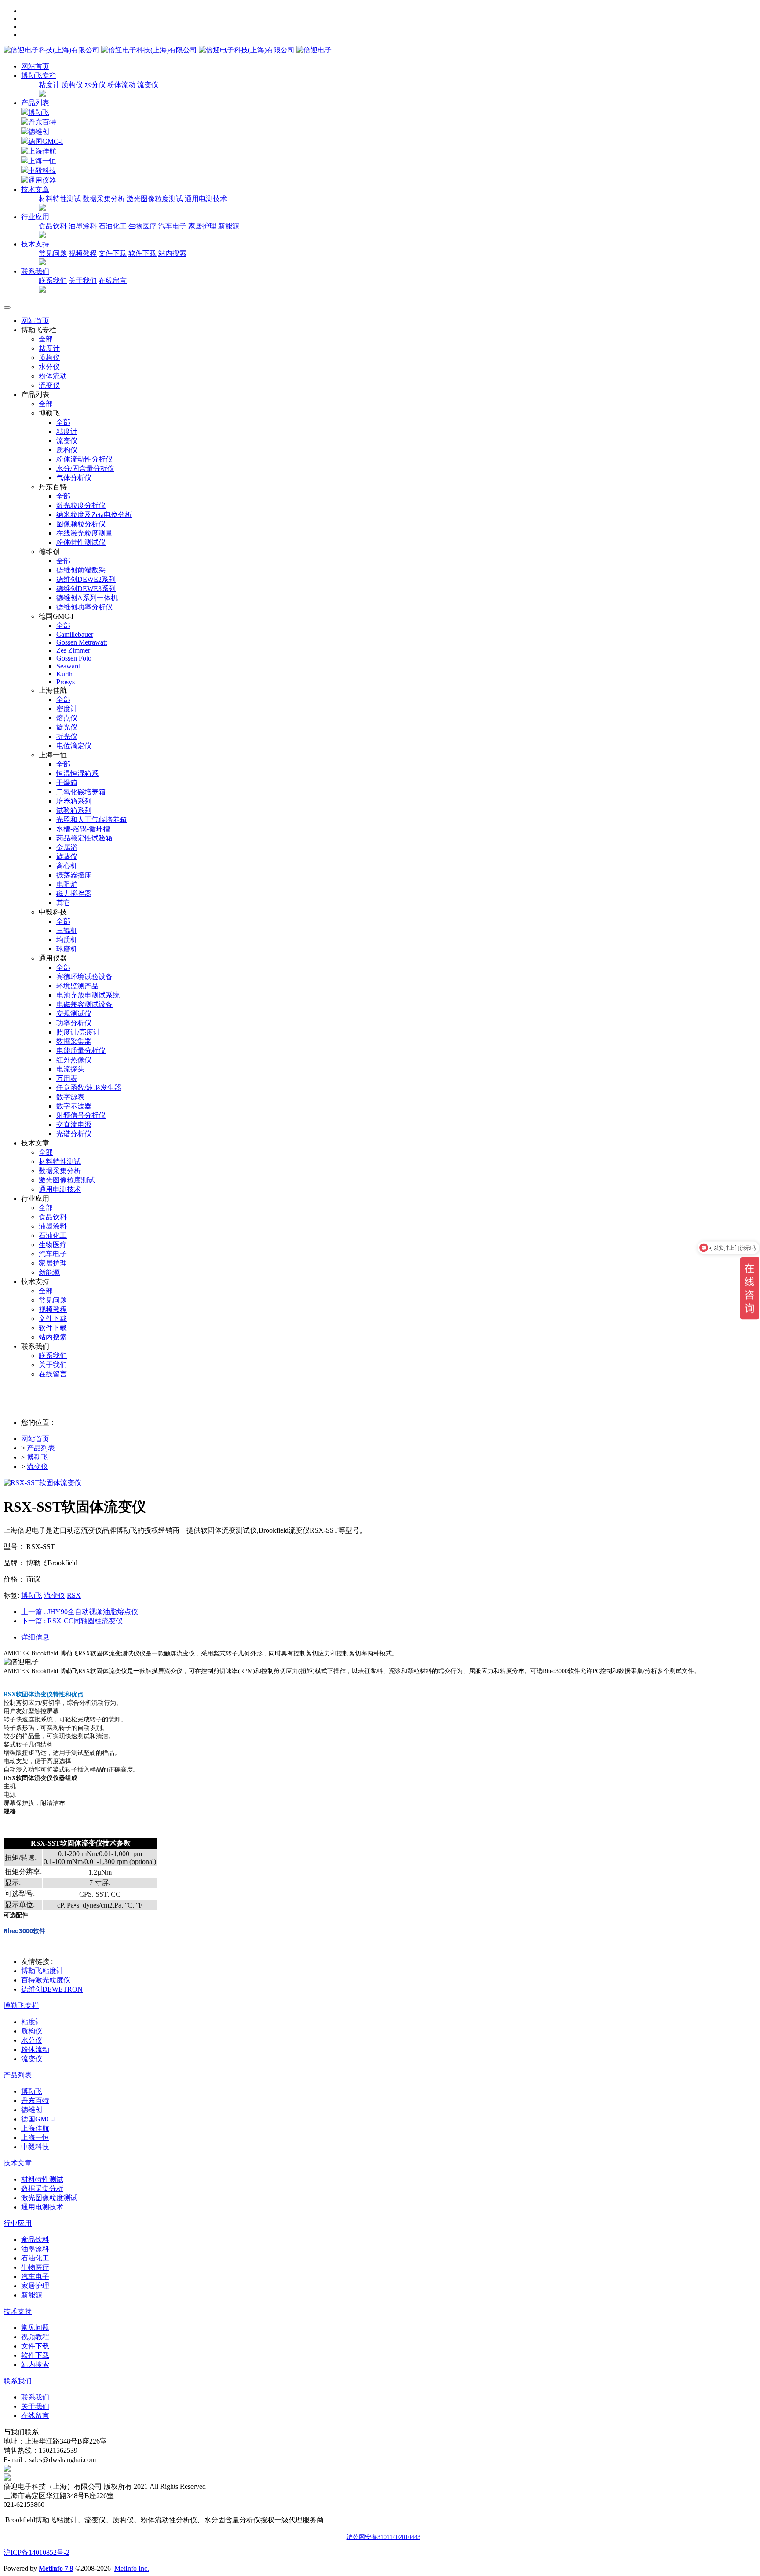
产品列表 (35, 103)
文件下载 (113, 253)
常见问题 (53, 253)
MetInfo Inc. (132, 2568)
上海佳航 (42, 151)
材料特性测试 (60, 199)
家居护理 (202, 226)
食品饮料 (53, 226)
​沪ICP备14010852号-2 (37, 2552)
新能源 (229, 226)
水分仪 (95, 85)
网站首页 (35, 66)
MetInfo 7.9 (56, 2568)
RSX (74, 1595)
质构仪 (72, 85)
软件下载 (142, 253)
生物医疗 (142, 226)
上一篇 (80, 1612)
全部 (46, 339)
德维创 (39, 132)
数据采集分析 (104, 199)
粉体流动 (121, 85)
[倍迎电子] (150, 50)
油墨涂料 (83, 226)
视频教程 (83, 253)
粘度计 (49, 85)
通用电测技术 (206, 199)
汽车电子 (172, 226)
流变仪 (148, 85)
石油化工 (113, 226)
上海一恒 (42, 161)
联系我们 (53, 281)
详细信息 (35, 1637)
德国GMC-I (46, 141)
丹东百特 (42, 122)
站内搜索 (172, 253)
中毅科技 (42, 171)
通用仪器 (42, 180)
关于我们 (83, 281)
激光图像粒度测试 (155, 199)
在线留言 (113, 281)
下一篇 (72, 1621)
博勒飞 (39, 112)
